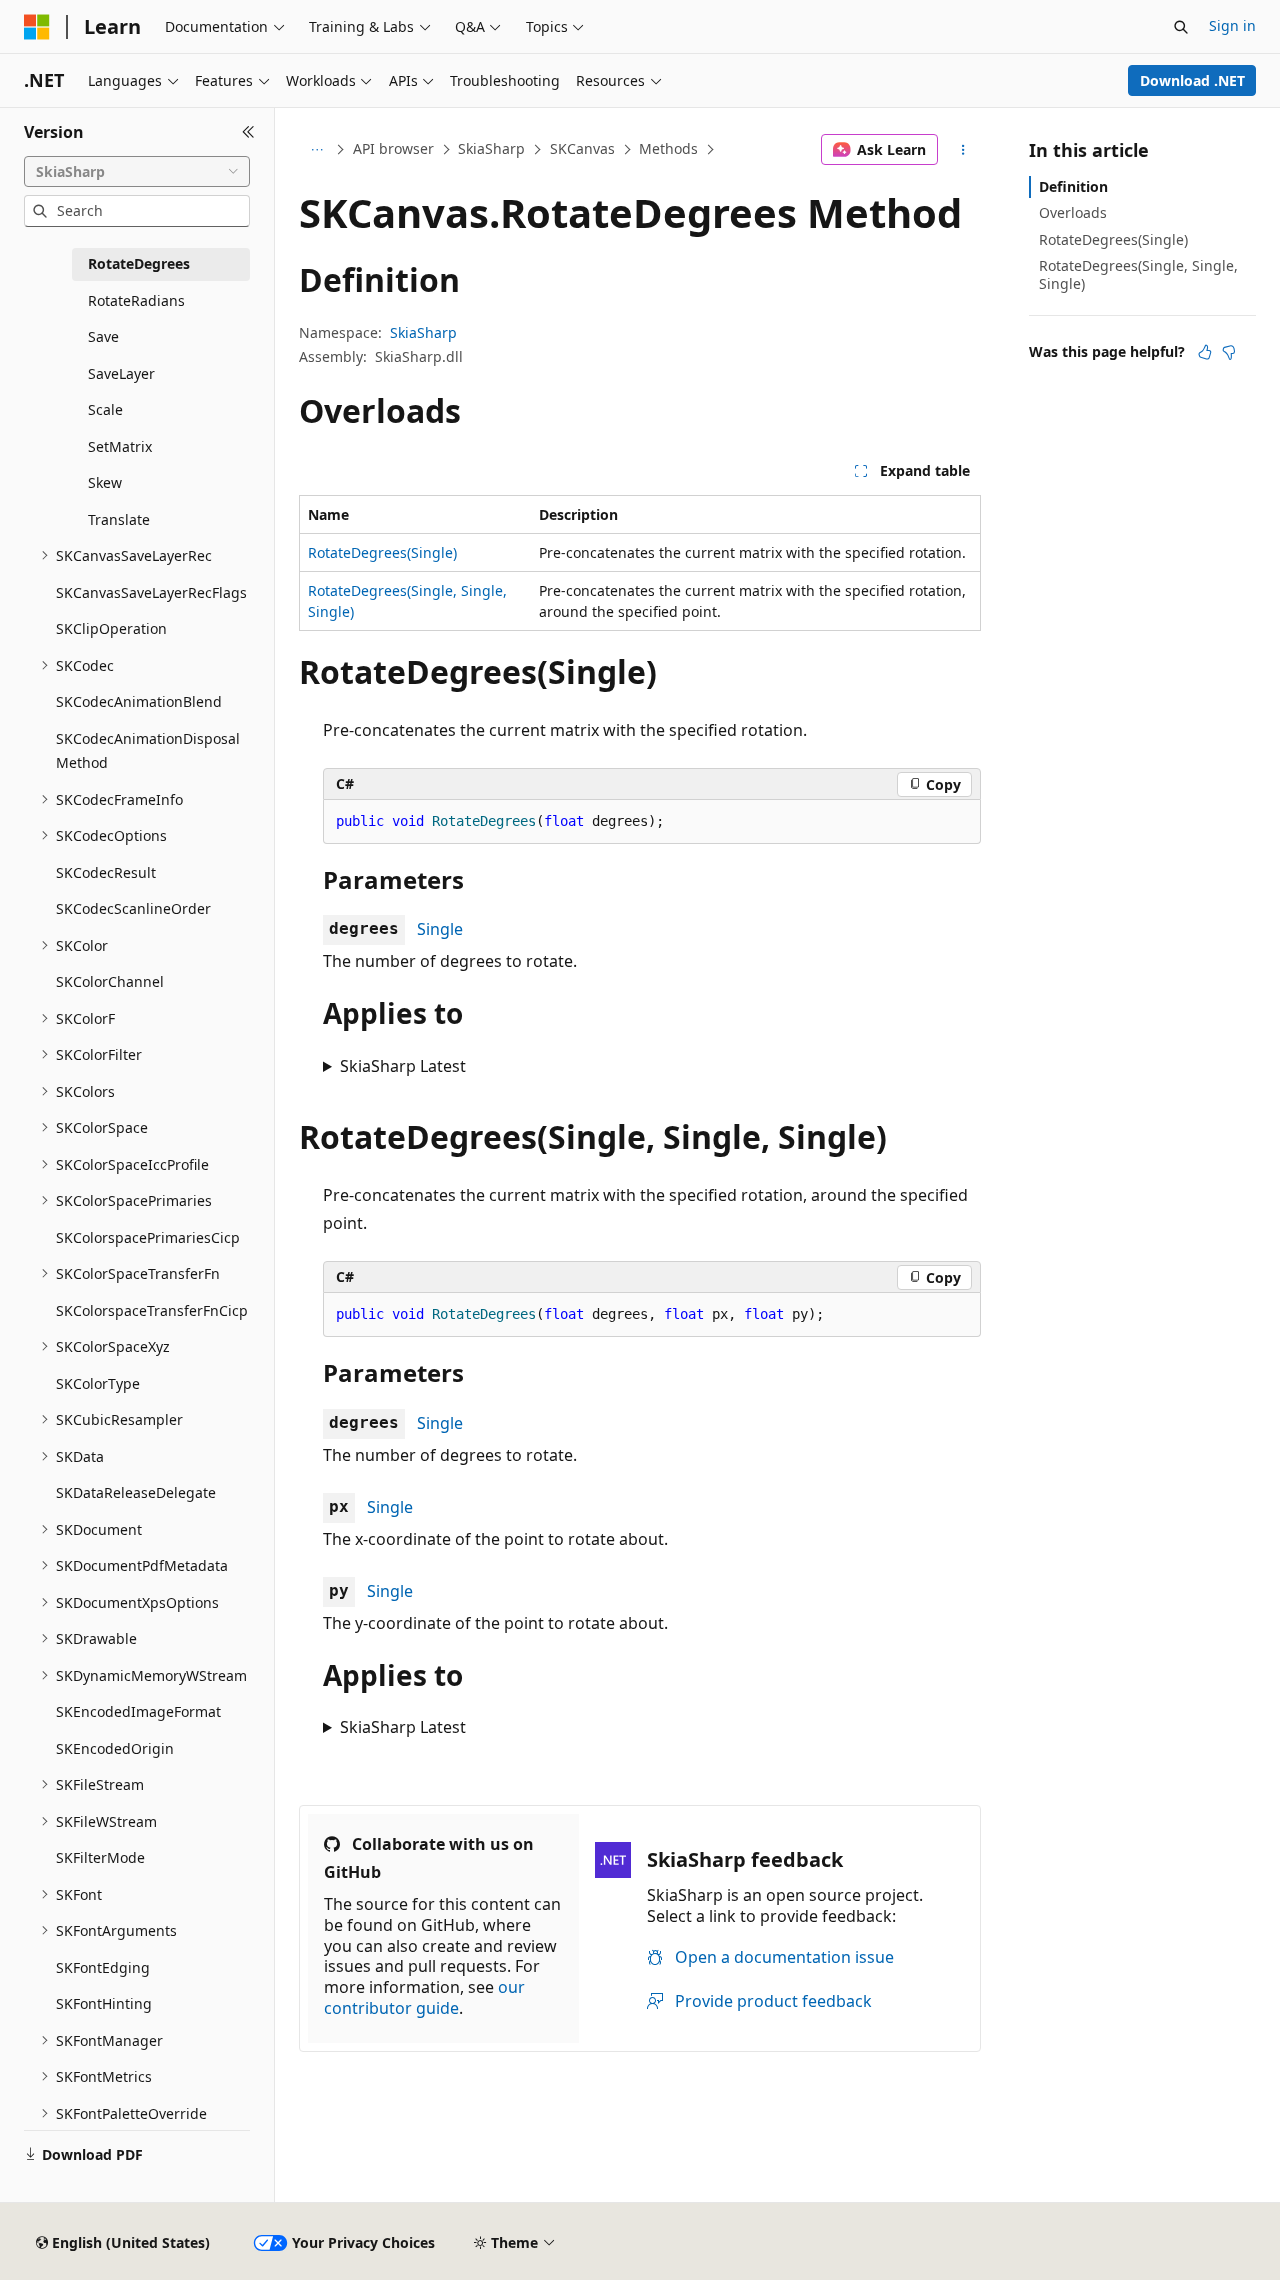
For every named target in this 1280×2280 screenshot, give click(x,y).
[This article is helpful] (1205, 352)
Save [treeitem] (103, 336)
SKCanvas (582, 148)
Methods (668, 148)
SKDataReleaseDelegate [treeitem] (136, 1492)
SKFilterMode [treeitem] (100, 1857)
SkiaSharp (491, 148)
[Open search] (1181, 27)
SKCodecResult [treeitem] (106, 872)
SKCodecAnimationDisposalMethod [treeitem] (148, 751)
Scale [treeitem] (105, 409)
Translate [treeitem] (119, 519)
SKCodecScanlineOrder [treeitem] (133, 908)
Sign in (1232, 25)
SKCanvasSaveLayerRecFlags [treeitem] (151, 592)
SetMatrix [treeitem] (120, 446)
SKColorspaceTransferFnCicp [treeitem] (152, 1310)
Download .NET (1192, 80)
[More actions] (963, 150)
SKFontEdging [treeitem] (103, 1967)
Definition (1073, 186)
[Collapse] (248, 132)
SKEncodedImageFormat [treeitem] (138, 1711)
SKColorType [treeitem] (98, 1383)
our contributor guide (424, 1997)
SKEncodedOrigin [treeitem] (115, 1748)
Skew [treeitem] (105, 482)
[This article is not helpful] (1229, 352)
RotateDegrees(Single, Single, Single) (1138, 274)
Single (440, 929)
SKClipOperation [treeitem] (111, 628)
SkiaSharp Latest (403, 1066)
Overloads (1073, 212)
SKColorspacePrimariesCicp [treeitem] (148, 1237)
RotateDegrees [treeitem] (139, 263)
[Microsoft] (37, 27)
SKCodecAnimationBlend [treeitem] (139, 701)
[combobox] (137, 172)
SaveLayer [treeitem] (121, 373)
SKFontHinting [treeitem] (104, 2003)
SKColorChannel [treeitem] (110, 981)
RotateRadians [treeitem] (136, 300)
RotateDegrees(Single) (382, 552)
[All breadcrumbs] (316, 150)
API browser (393, 148)
